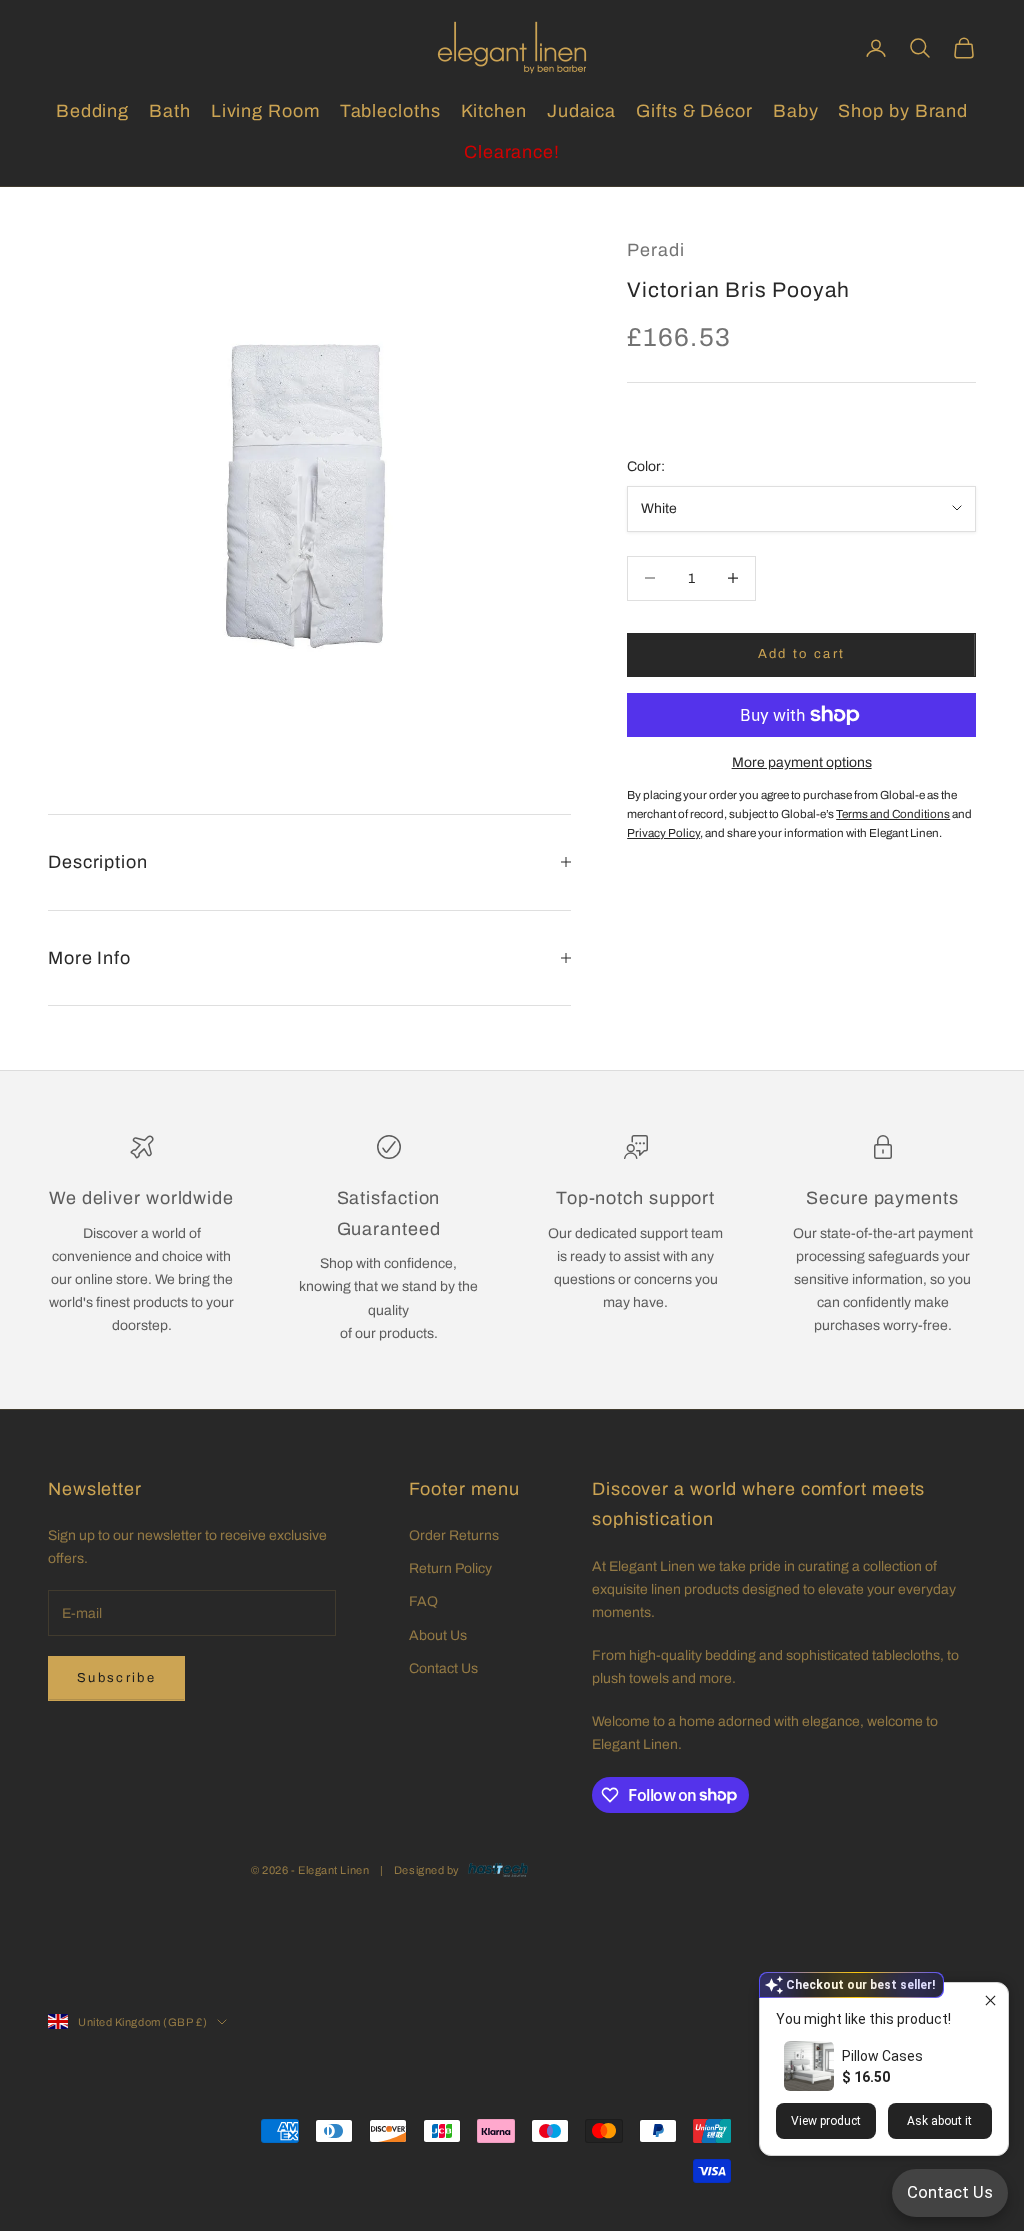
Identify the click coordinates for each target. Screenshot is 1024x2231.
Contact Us (443, 1668)
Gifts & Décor (694, 111)
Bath (170, 111)
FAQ (423, 1601)
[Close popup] (990, 2000)
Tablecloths (390, 111)
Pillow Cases (882, 2056)
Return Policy (450, 1568)
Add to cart (802, 654)
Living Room (265, 111)
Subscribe (116, 1678)
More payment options (802, 762)
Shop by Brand (903, 111)
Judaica (581, 111)
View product (826, 2121)
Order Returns (454, 1535)
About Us (438, 1635)
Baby (796, 111)
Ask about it (939, 2121)
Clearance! (512, 152)
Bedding (92, 111)
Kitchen (494, 111)
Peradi (655, 250)
